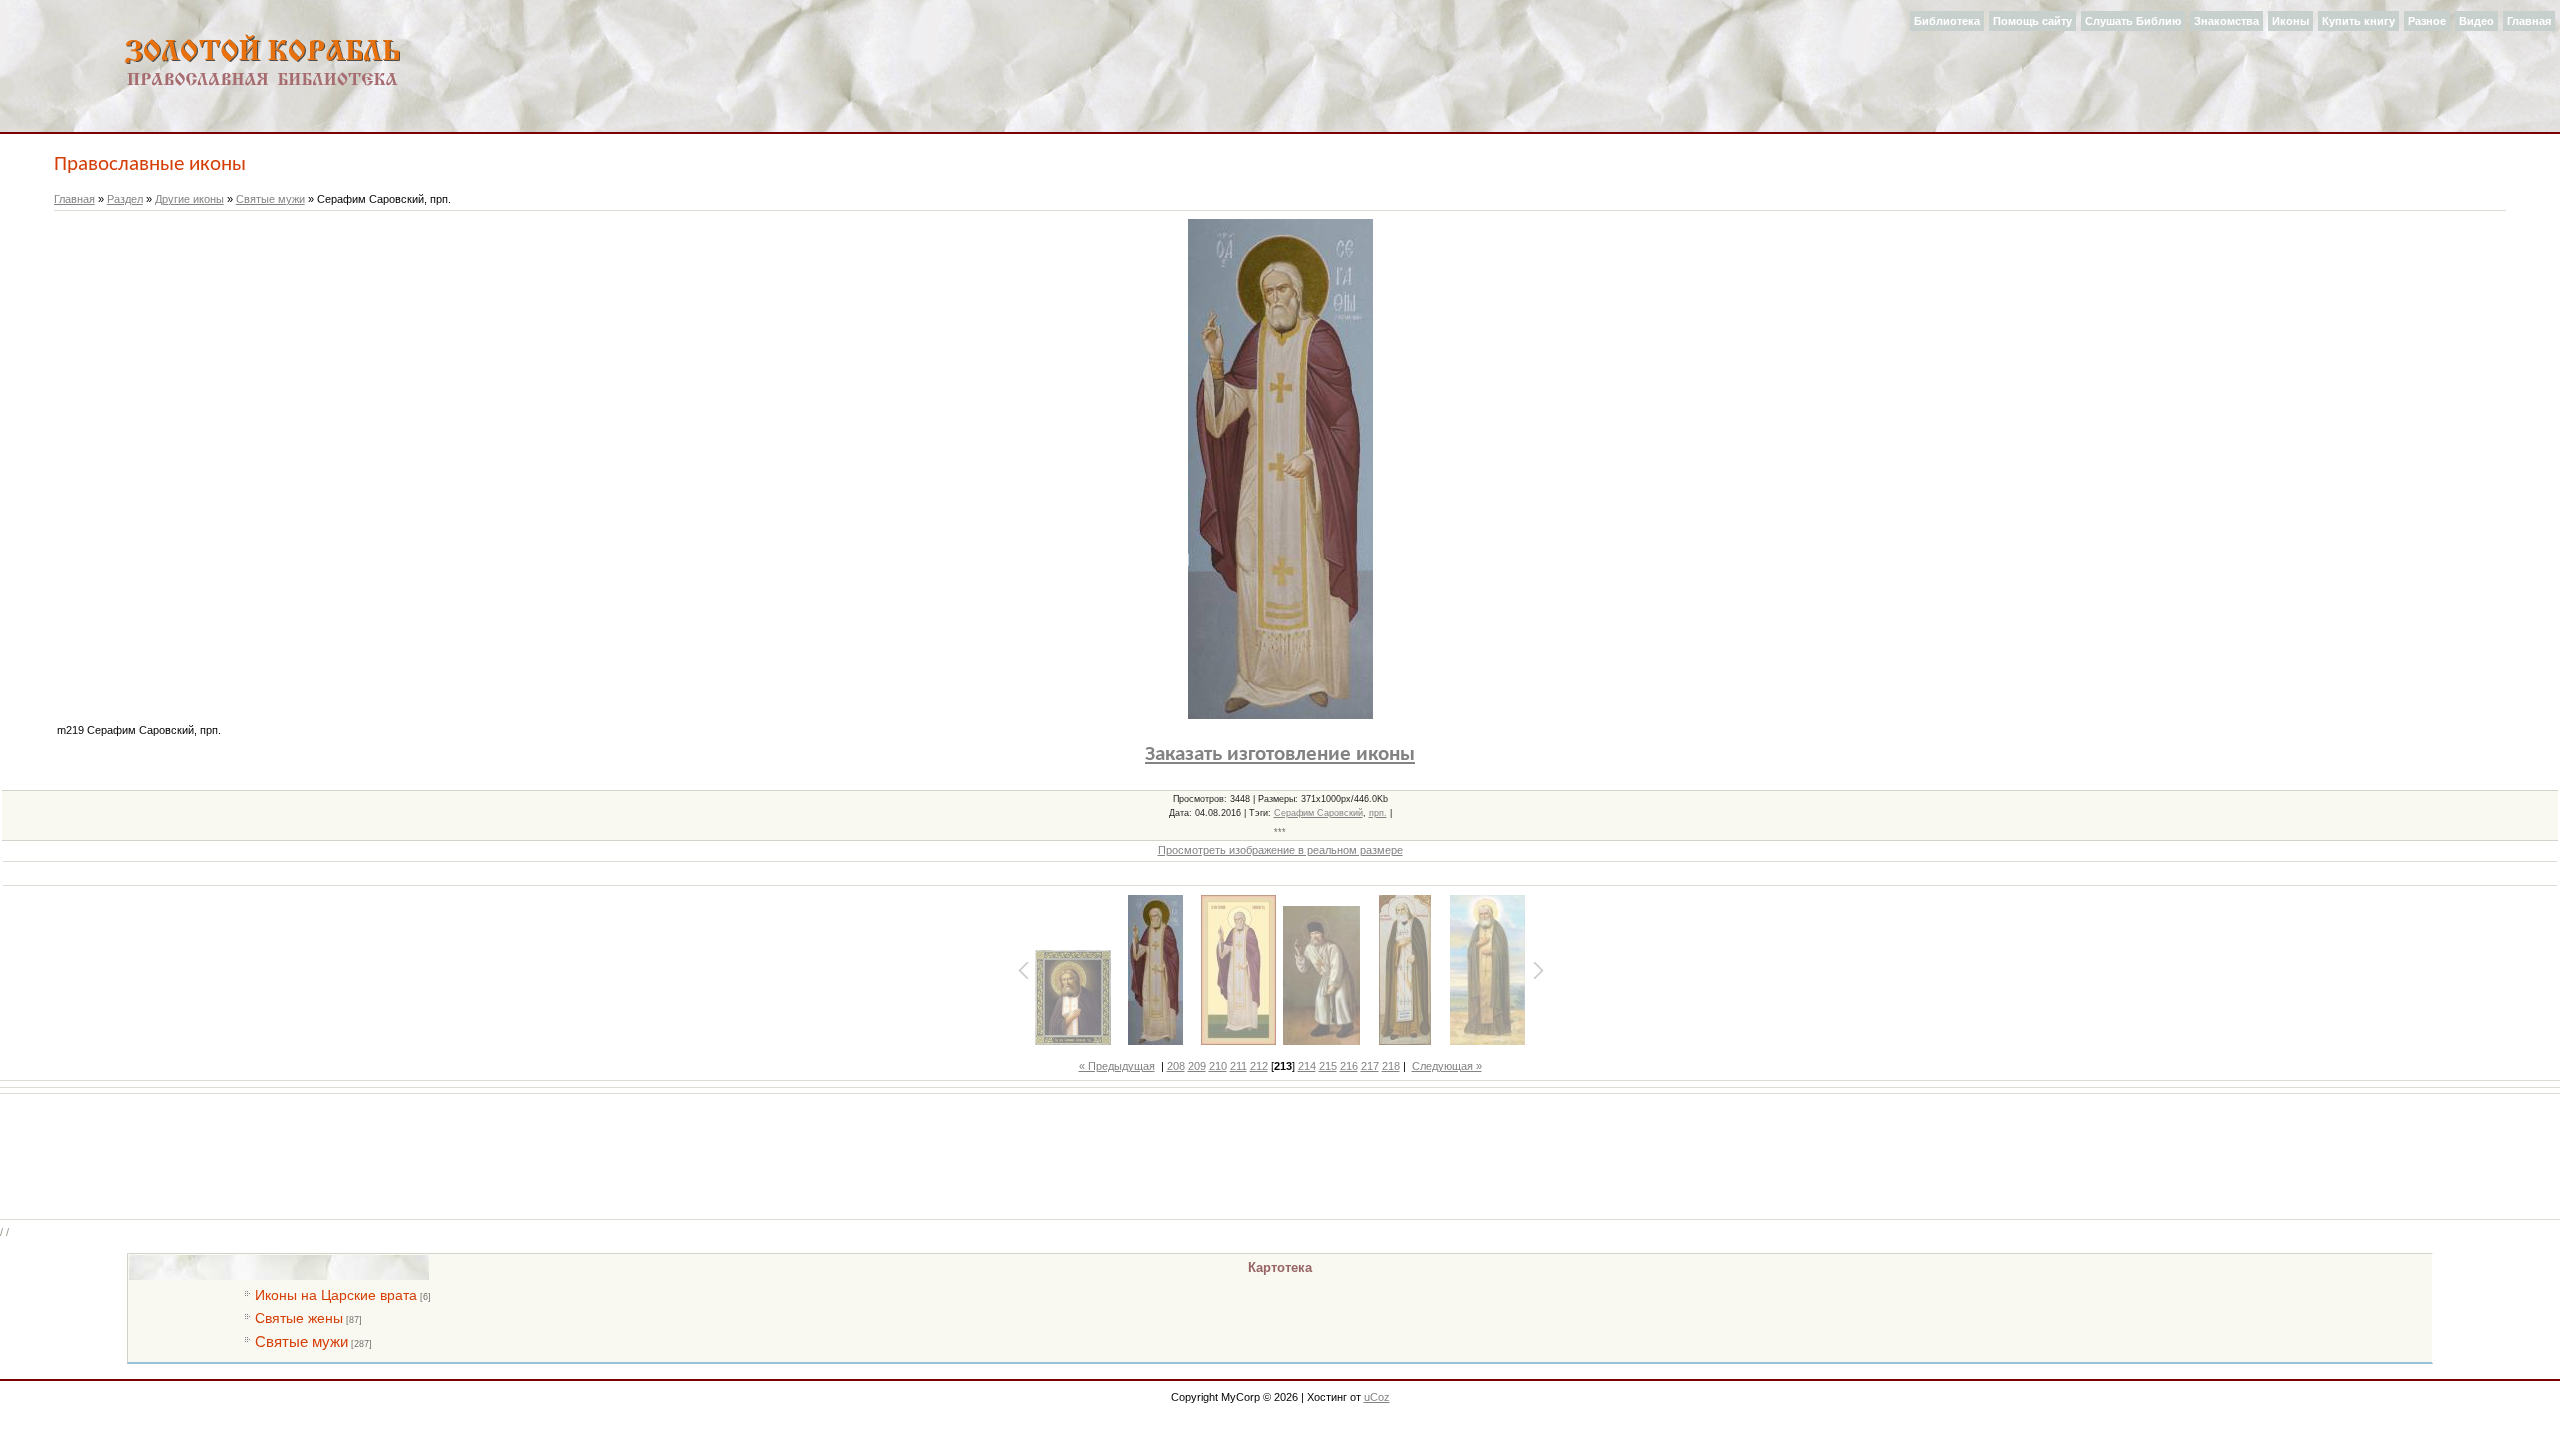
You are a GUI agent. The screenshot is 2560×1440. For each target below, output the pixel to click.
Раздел (125, 199)
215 (1328, 1066)
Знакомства (2226, 21)
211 (1238, 1066)
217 (1370, 1066)
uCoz (1377, 1397)
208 (1176, 1066)
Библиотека (1947, 21)
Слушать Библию (2133, 21)
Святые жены (299, 1318)
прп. (1378, 813)
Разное (2427, 21)
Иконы (2290, 21)
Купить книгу (2358, 21)
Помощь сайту (2032, 21)
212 (1259, 1066)
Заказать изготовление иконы (1280, 754)
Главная (2529, 21)
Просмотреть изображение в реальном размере (1280, 850)
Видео (2476, 21)
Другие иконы (189, 199)
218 (1391, 1066)
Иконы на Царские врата (336, 1295)
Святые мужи (270, 199)
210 (1218, 1066)
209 (1197, 1066)
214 (1307, 1066)
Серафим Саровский (1318, 813)
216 (1349, 1066)
